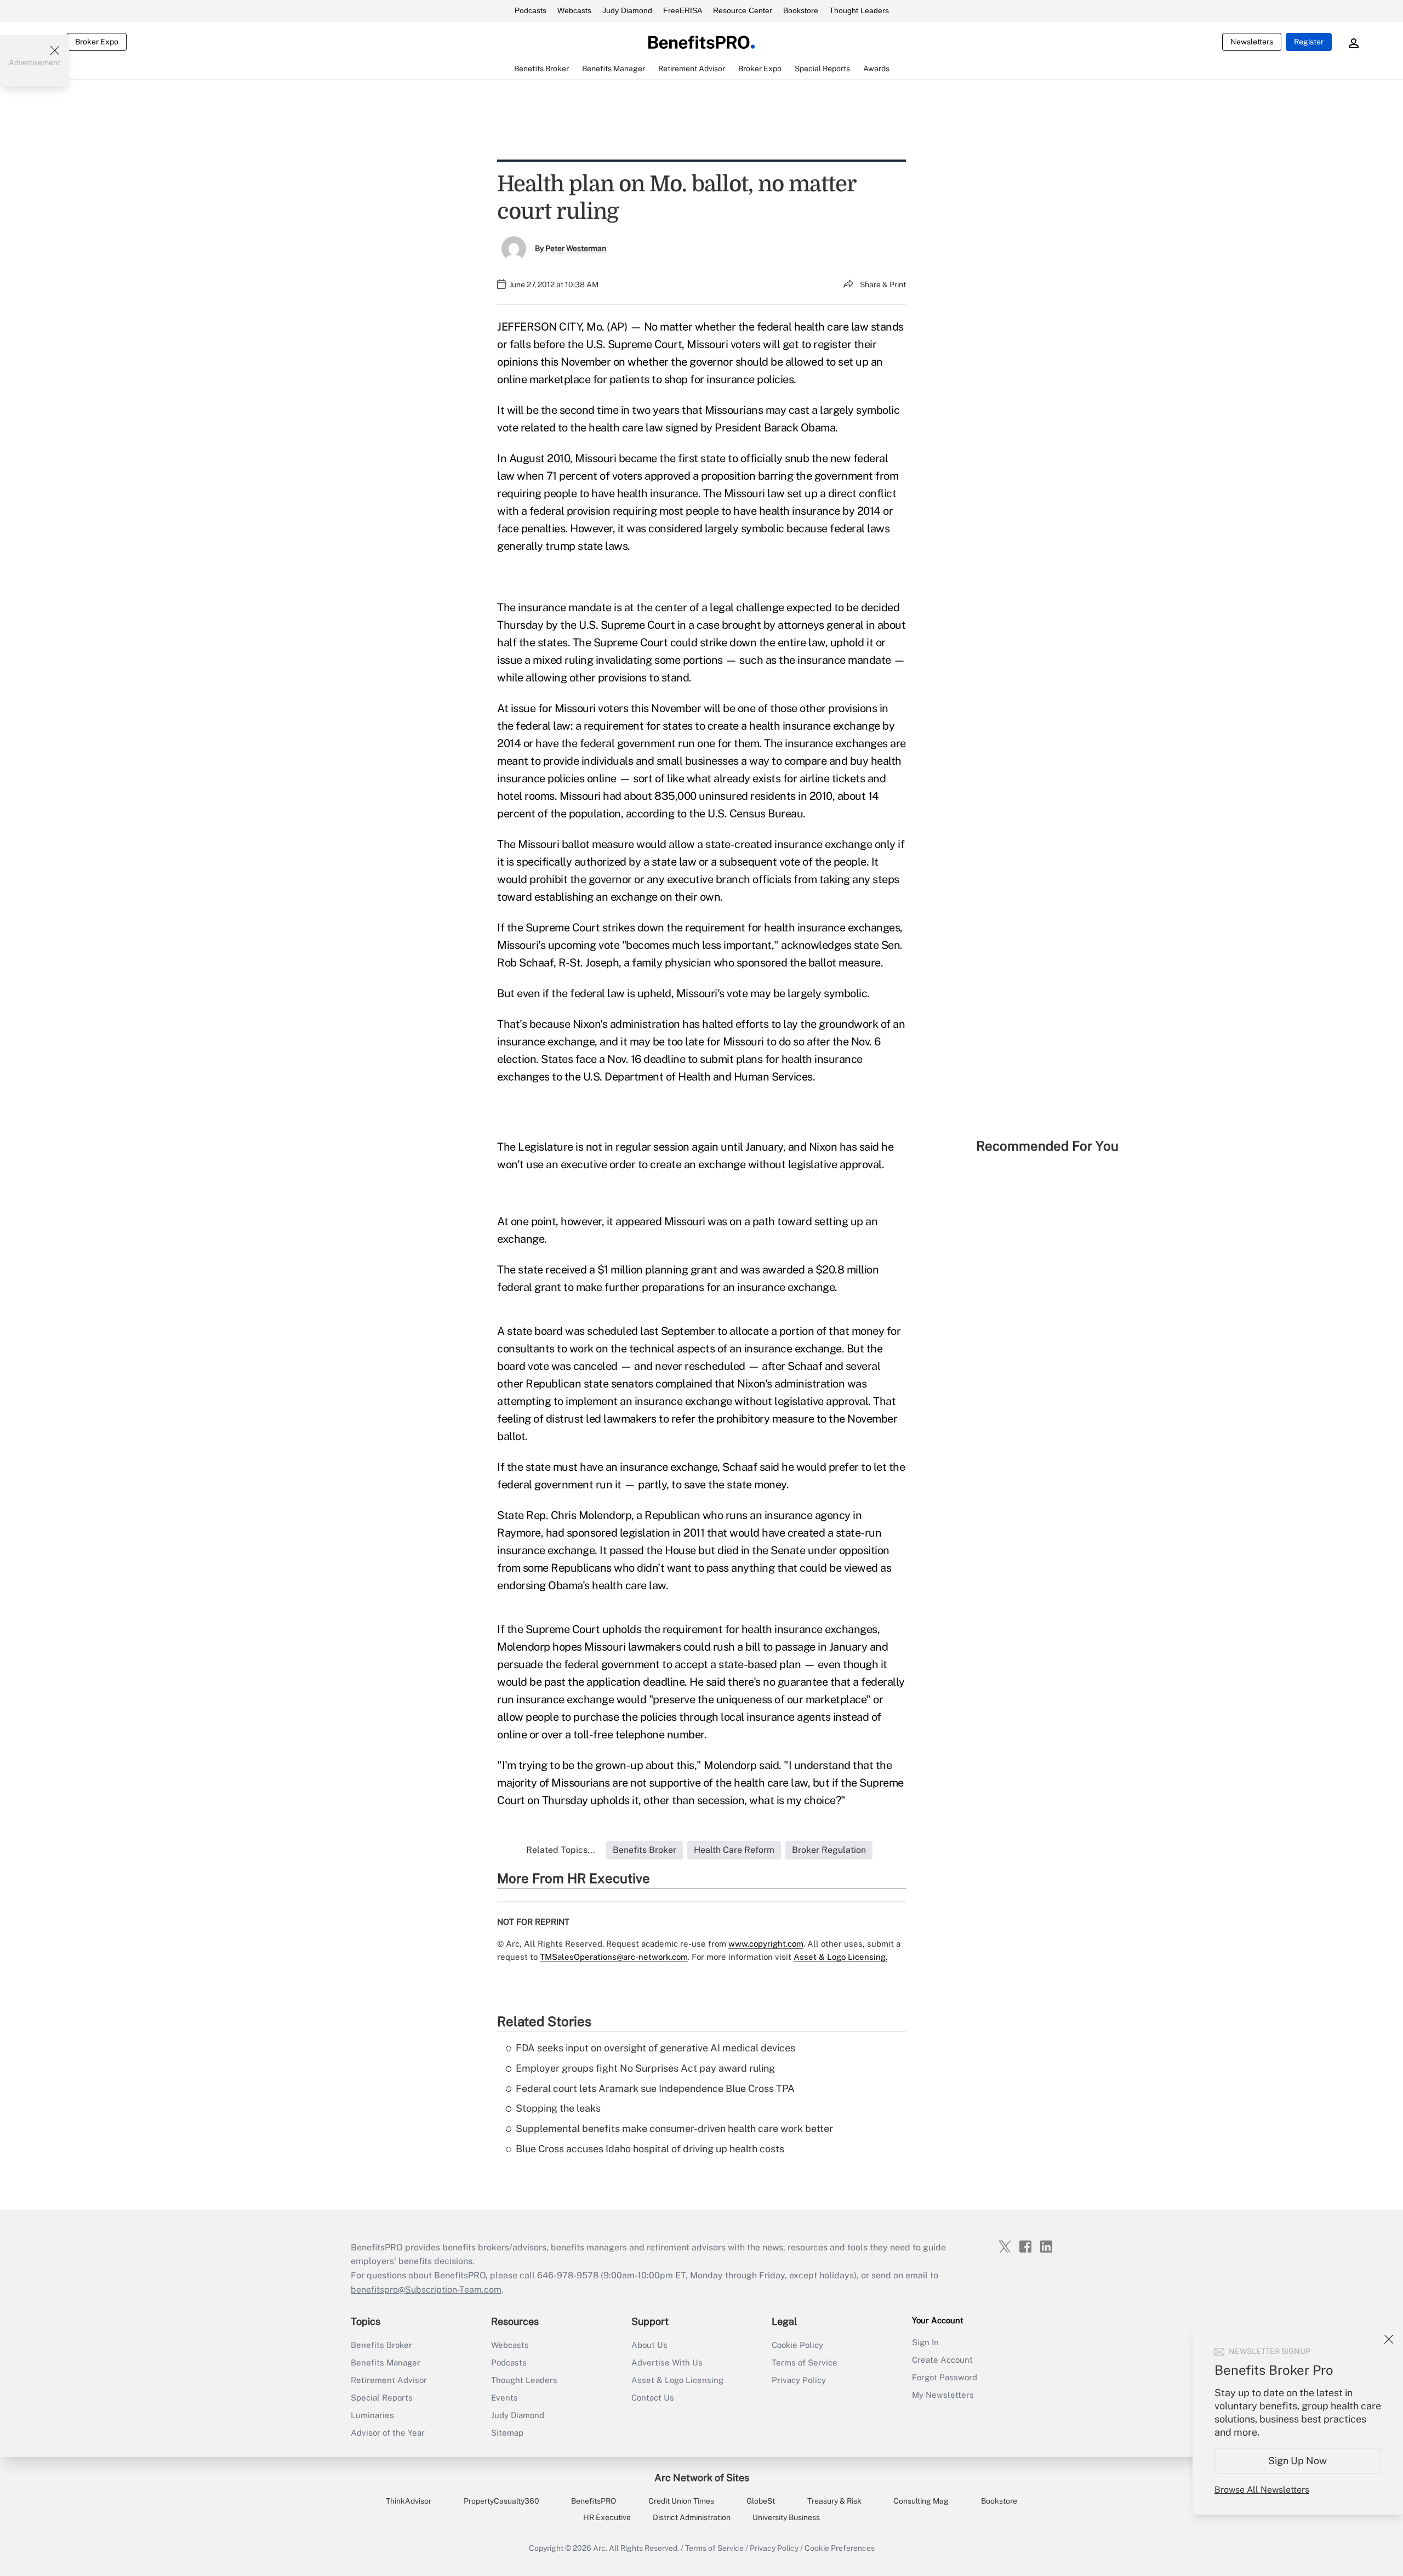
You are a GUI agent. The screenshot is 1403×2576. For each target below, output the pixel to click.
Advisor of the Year (388, 2433)
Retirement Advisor (389, 2380)
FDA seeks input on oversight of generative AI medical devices (655, 2048)
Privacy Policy (799, 2380)
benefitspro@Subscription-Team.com (426, 2290)
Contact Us (653, 2398)
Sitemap (507, 2433)
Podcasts (531, 10)
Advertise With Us (667, 2362)
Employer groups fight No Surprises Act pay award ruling (645, 2068)
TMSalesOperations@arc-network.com (614, 1957)
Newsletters (1252, 42)
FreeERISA (683, 10)
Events (504, 2398)
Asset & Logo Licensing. (840, 1957)
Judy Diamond (627, 10)
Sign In (925, 2342)
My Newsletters (943, 2395)
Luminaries (372, 2415)
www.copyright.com (766, 1944)
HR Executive (607, 2517)
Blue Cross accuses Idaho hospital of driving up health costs (650, 2149)
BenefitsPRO (594, 2501)
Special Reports (382, 2398)
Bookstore (801, 10)
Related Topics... (561, 1850)
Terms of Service (805, 2362)
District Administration (692, 2517)
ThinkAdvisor (409, 2501)
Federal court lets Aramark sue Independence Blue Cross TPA (655, 2088)
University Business (786, 2517)
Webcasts (574, 10)
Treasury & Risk (834, 2501)
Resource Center (743, 10)
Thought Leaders (859, 10)
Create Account (942, 2360)
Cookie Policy (797, 2345)
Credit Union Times (681, 2501)
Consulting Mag (921, 2501)
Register (1309, 42)
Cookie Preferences (840, 2548)
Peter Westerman (576, 248)
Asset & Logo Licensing (677, 2380)
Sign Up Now (1298, 2461)
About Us (649, 2345)
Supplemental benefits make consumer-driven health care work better (674, 2128)
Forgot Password (945, 2377)
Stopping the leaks (558, 2108)
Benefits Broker (381, 2345)
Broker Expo (97, 42)
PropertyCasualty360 (501, 2501)
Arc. (600, 2548)
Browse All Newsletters (1262, 2490)
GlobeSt (761, 2501)
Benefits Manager (386, 2362)
